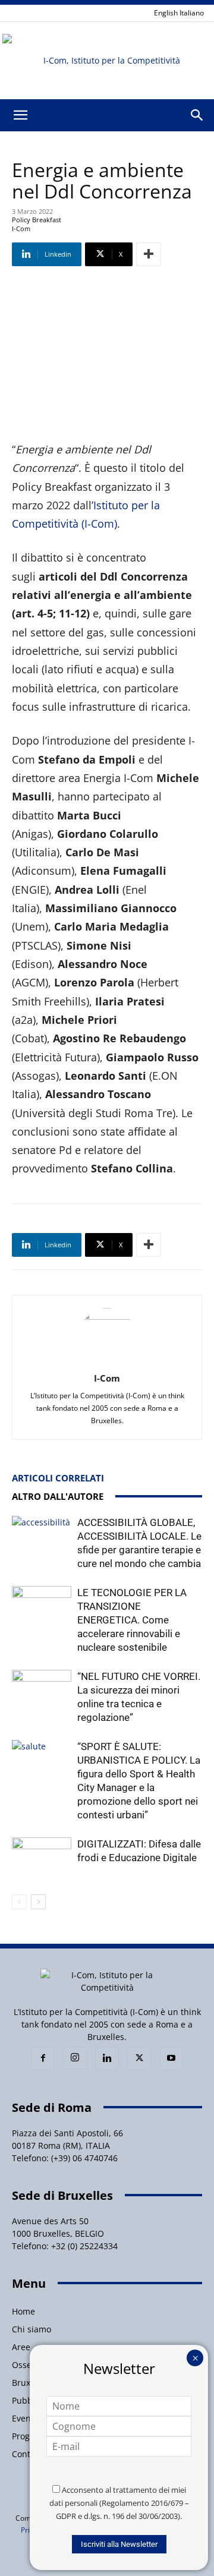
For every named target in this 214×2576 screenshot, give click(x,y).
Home (23, 2311)
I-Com (107, 1378)
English (166, 13)
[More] (149, 254)
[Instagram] (75, 2058)
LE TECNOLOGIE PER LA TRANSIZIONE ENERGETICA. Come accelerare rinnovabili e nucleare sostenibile (132, 1620)
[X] (139, 2058)
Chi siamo (32, 2329)
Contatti (28, 2454)
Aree (21, 2347)
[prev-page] (19, 1902)
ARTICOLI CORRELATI (58, 1478)
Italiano (192, 13)
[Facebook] (43, 2058)
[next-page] (38, 1902)
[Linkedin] (107, 2058)
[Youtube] (171, 2058)
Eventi (24, 2418)
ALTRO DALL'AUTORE (58, 1496)
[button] (20, 115)
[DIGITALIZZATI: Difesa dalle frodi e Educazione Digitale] (42, 1858)
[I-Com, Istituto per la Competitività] (107, 61)
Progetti (27, 2436)
